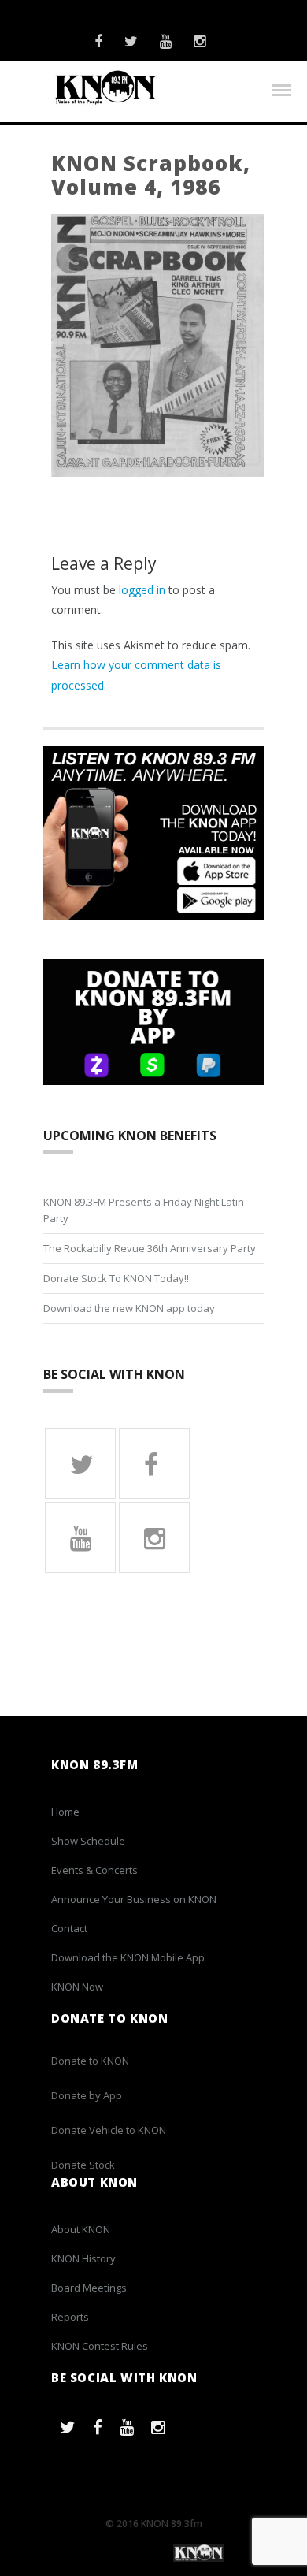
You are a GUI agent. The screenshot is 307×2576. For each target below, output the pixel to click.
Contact (69, 1928)
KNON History (83, 2258)
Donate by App (87, 2095)
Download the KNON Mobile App (128, 1957)
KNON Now (77, 1987)
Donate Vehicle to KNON (109, 2130)
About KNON (81, 2229)
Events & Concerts (94, 1870)
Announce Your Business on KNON (134, 1899)
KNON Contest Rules (100, 2346)
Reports (70, 2317)
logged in (142, 590)
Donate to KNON (90, 2061)
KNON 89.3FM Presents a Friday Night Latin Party (144, 1210)
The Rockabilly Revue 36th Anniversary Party (150, 1248)
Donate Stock (83, 2165)
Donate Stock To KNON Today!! (116, 1278)
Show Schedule (88, 1841)
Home (65, 1812)
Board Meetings (89, 2288)
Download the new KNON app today (129, 1308)
